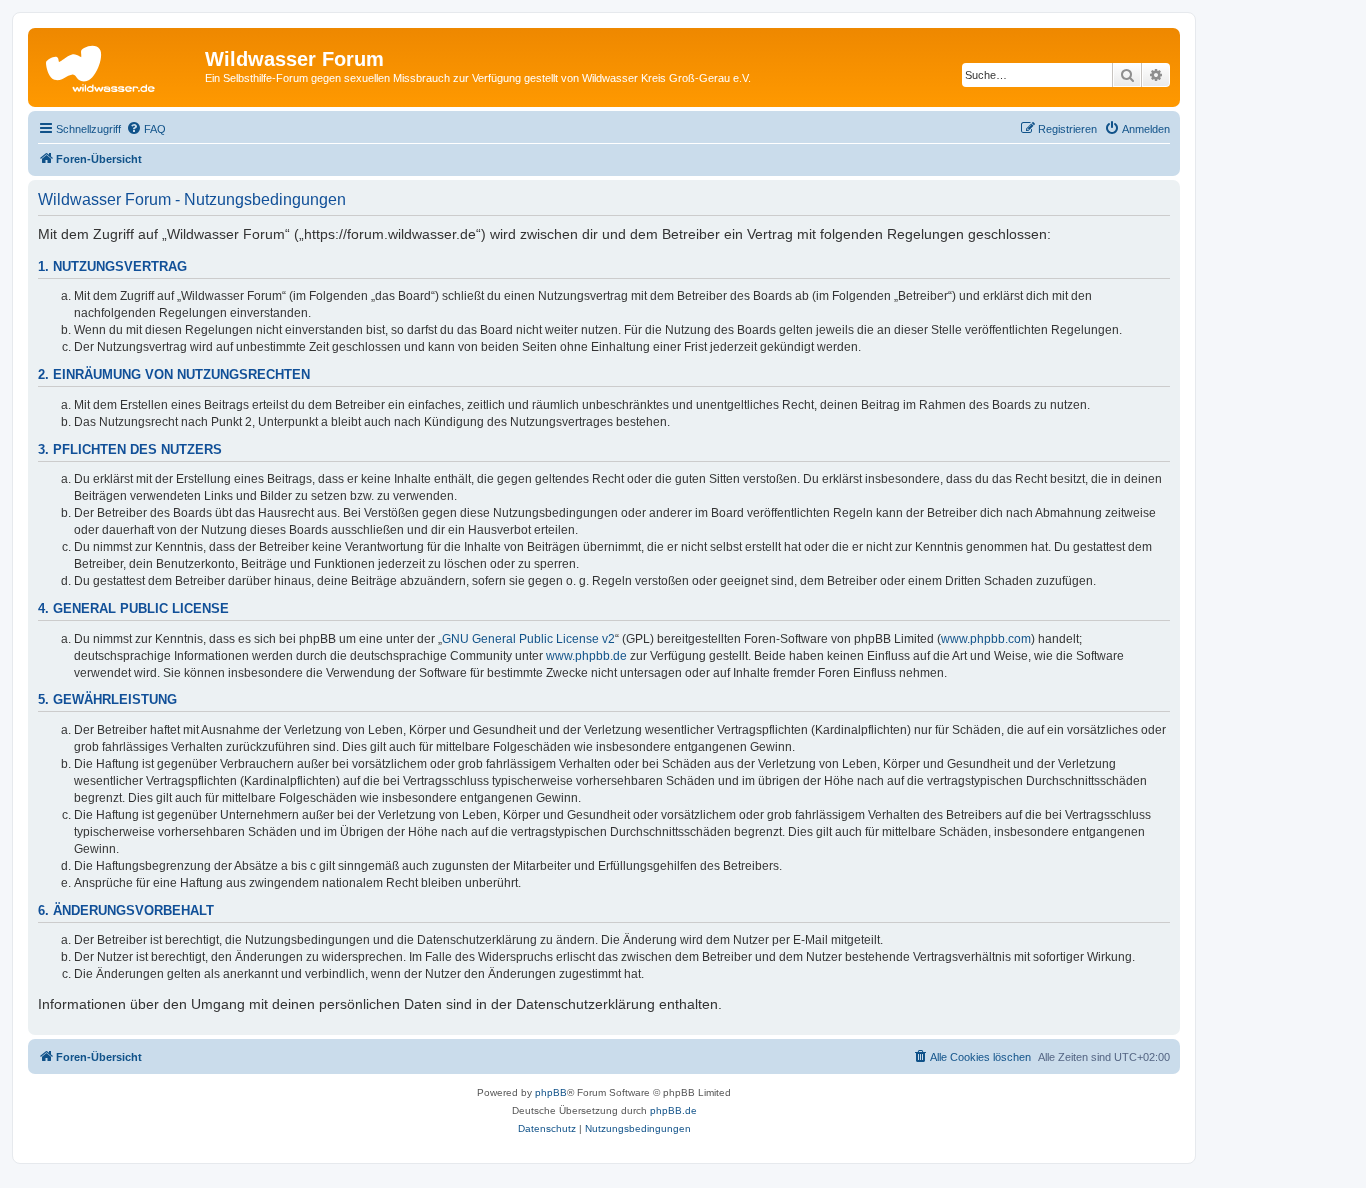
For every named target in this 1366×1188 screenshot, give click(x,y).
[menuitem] (146, 129)
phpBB (551, 1092)
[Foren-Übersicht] (119, 65)
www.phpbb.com (986, 639)
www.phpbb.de (586, 656)
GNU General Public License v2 (528, 639)
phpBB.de (673, 1110)
